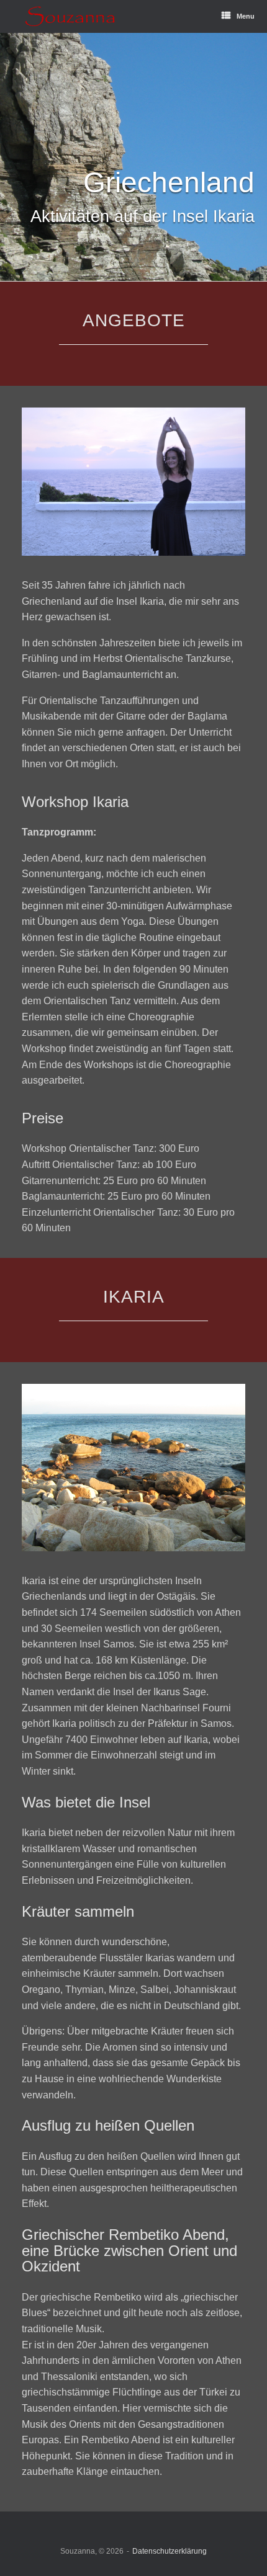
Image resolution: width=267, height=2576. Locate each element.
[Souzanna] (70, 16)
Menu (246, 16)
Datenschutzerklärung (170, 2551)
